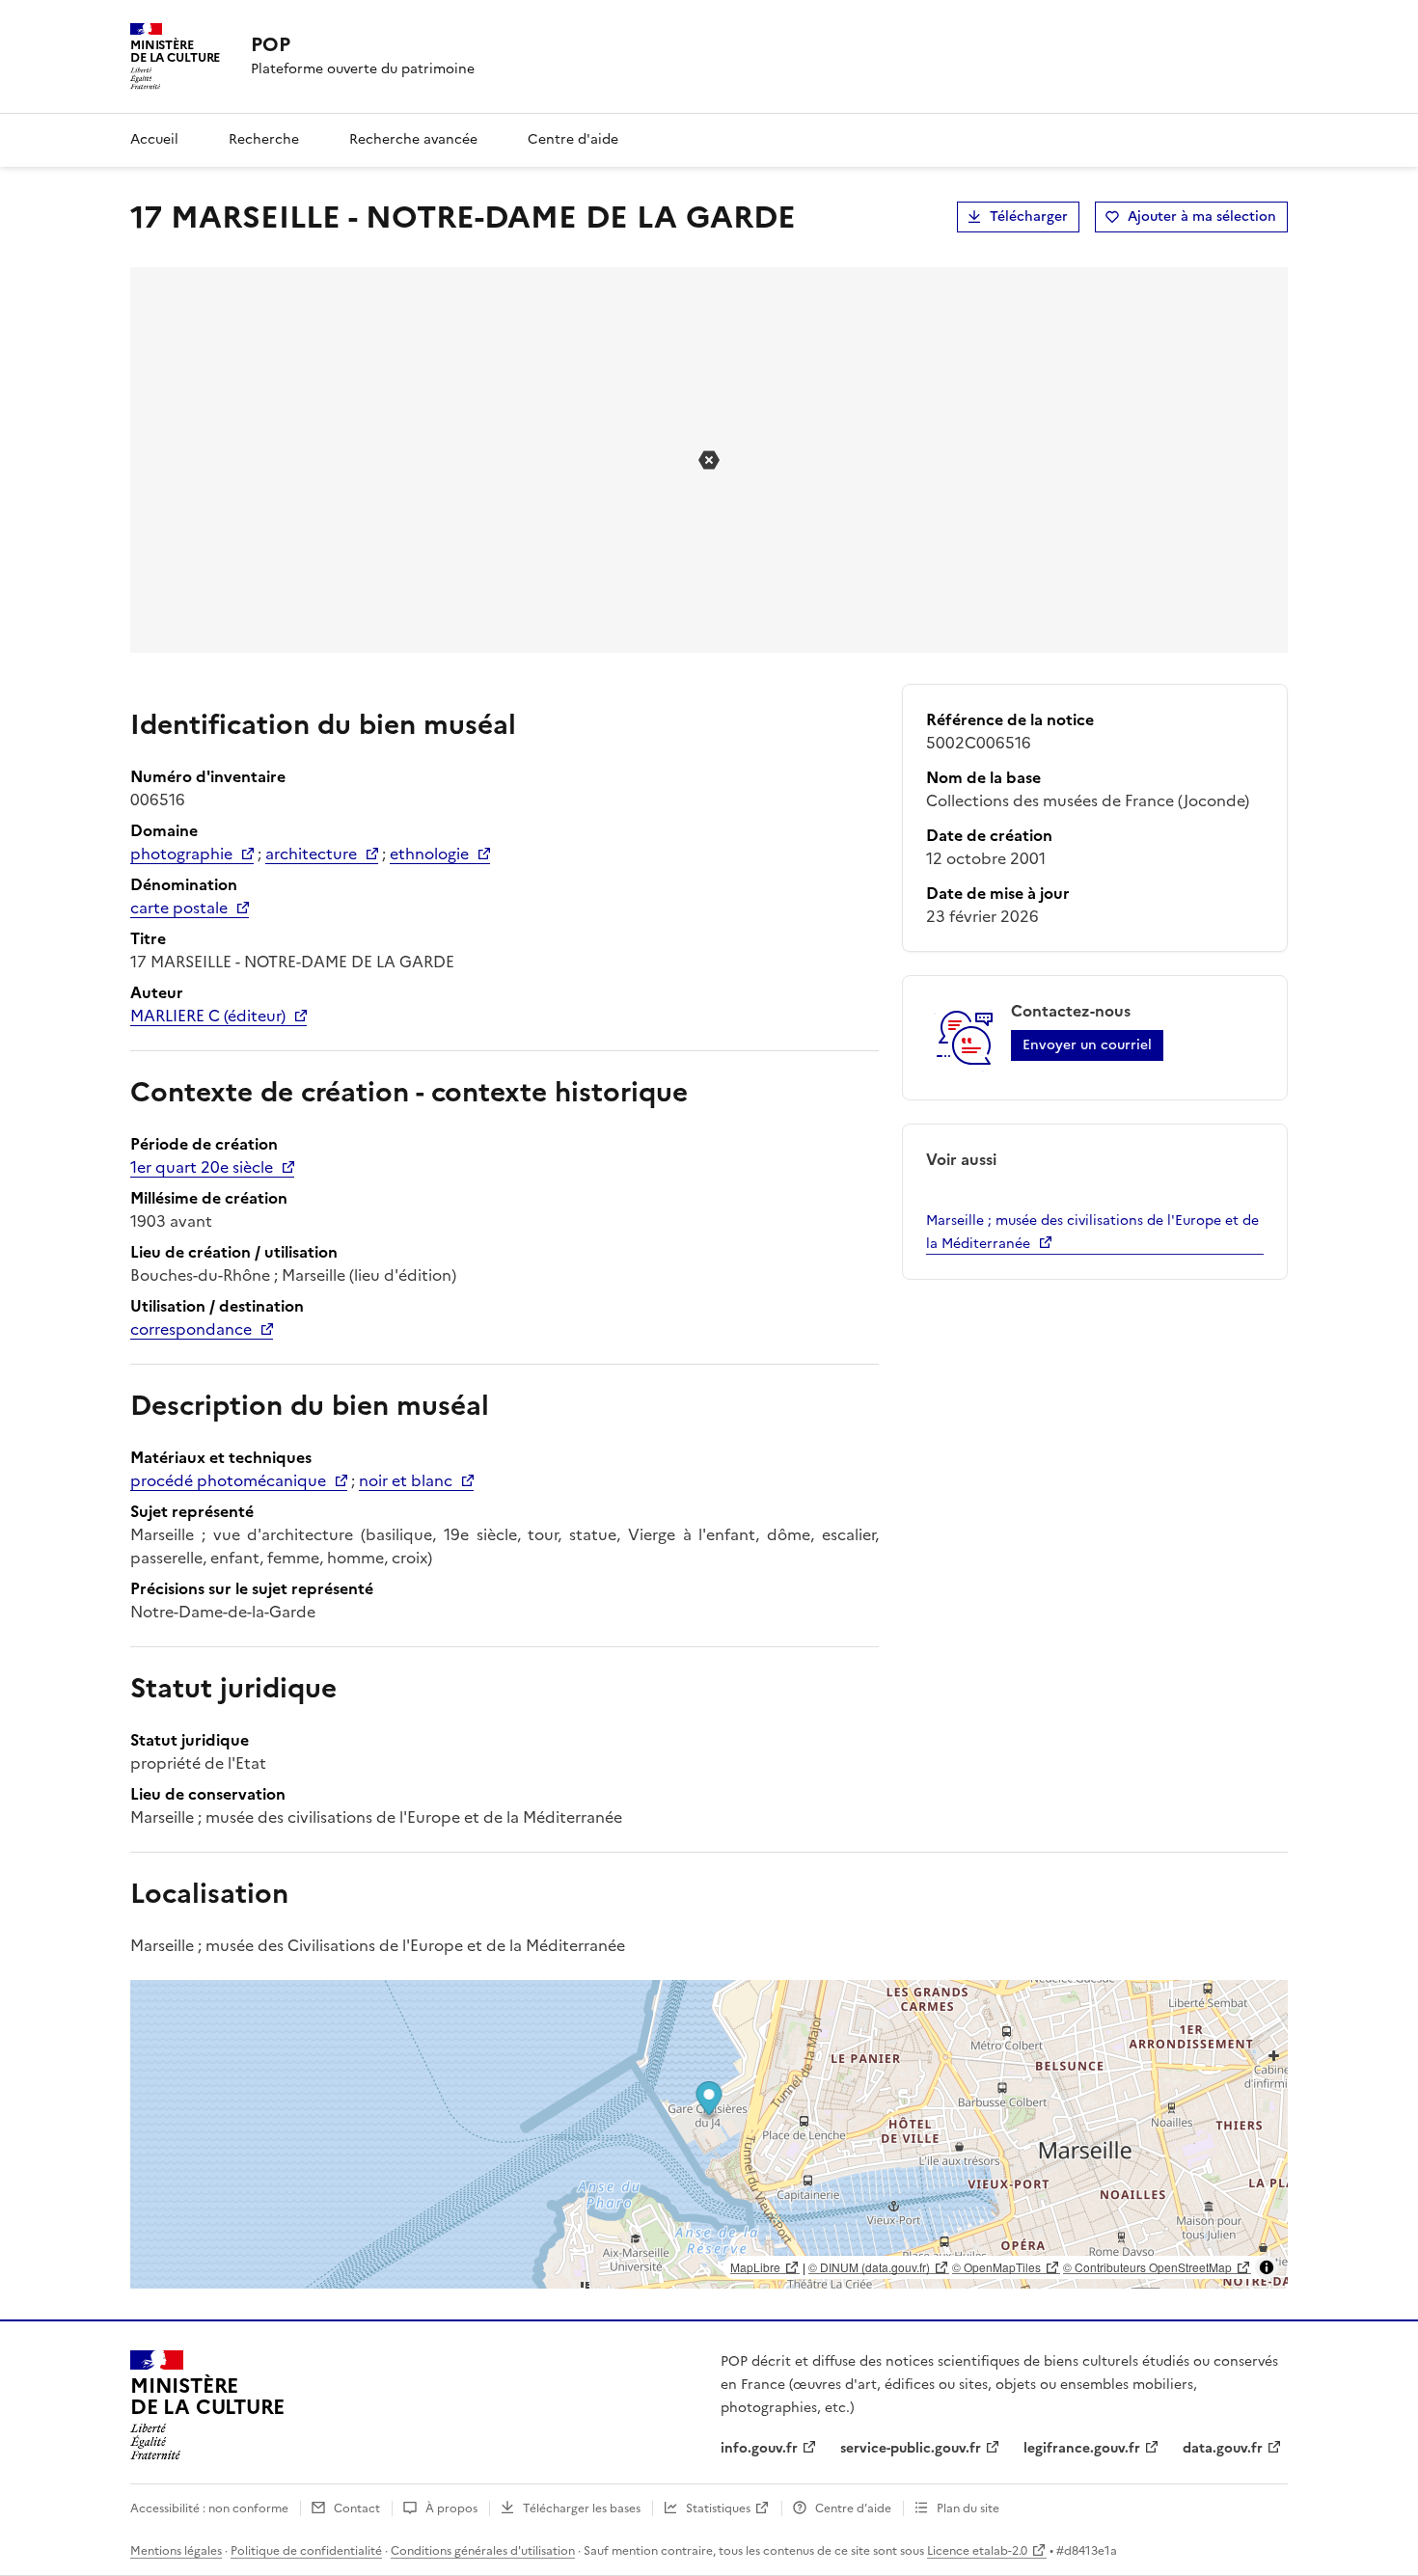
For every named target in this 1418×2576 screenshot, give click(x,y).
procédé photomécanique (228, 1480)
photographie (181, 854)
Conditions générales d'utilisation (483, 2551)
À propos (451, 2508)
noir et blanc (406, 1480)
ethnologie (429, 854)
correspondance (191, 1329)
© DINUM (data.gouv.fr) (869, 2267)
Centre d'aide (573, 139)
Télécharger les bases (582, 2508)
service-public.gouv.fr (911, 2448)
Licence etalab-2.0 (977, 2551)
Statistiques (718, 2508)
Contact (357, 2508)
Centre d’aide (853, 2508)
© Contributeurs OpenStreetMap (1147, 2267)
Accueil (154, 139)
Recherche (264, 139)
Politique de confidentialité (306, 2551)
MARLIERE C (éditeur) (208, 1016)
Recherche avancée (413, 139)
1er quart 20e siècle (202, 1167)
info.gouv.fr (759, 2448)
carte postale (179, 908)
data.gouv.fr (1223, 2448)
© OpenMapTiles (996, 2267)
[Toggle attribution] (1267, 2267)
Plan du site (968, 2508)
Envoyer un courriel (1087, 1045)
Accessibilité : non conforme (209, 2508)
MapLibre (755, 2267)
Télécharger (1029, 217)
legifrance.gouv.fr (1082, 2448)
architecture (311, 854)
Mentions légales (176, 2551)
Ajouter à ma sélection (1202, 217)
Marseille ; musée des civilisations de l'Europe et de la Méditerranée (1092, 1232)
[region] (709, 2134)
